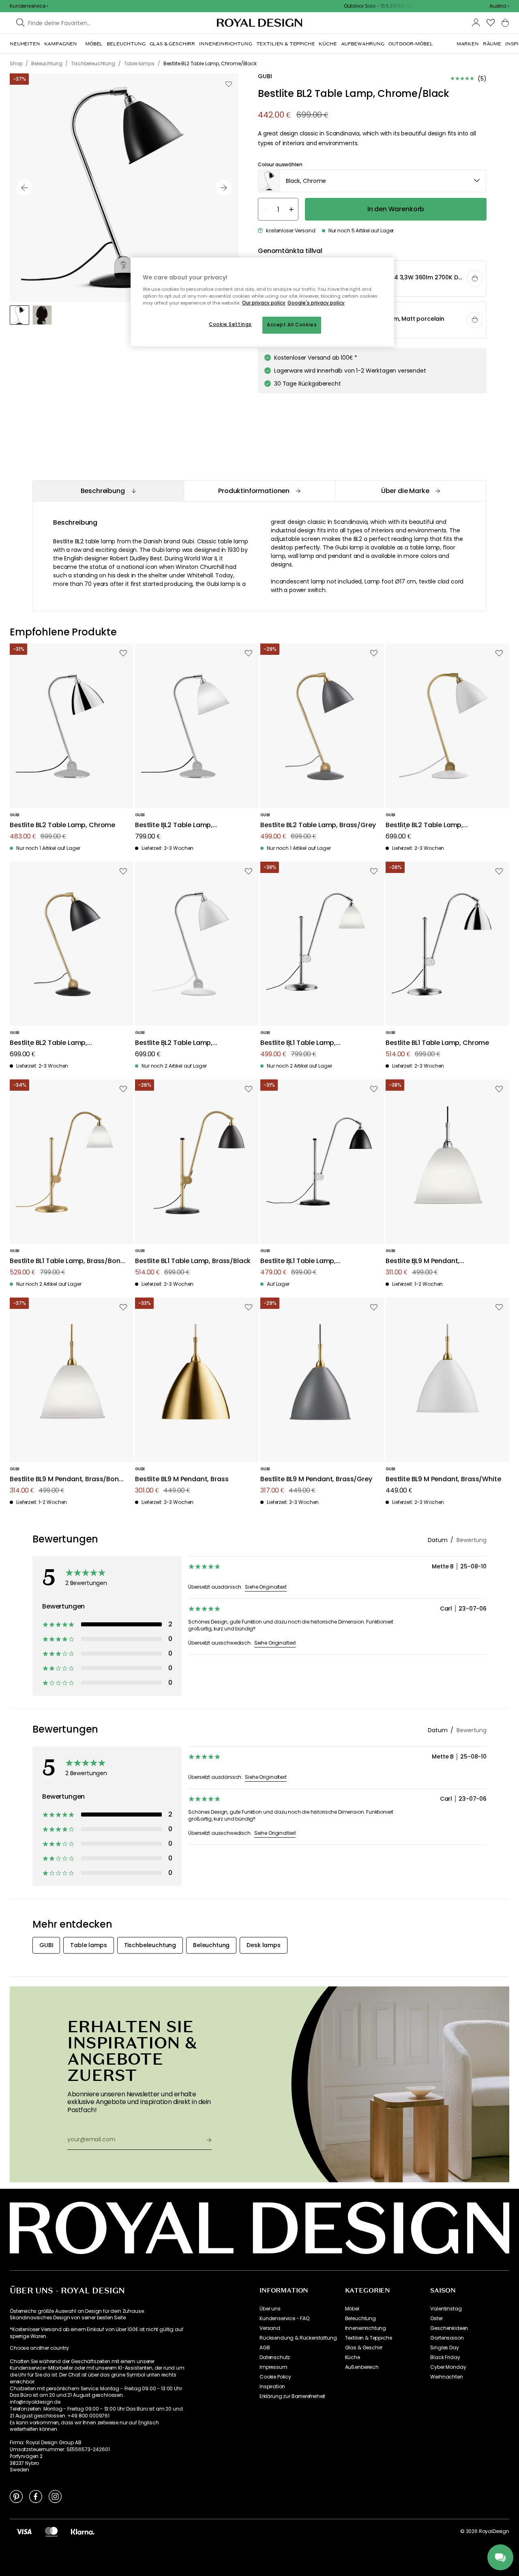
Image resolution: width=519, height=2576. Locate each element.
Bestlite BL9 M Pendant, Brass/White (443, 1479)
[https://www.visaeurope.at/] (24, 2531)
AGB (265, 2348)
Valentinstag (446, 2309)
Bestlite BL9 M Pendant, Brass (182, 1479)
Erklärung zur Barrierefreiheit (292, 2396)
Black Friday (445, 2357)
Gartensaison (447, 2338)
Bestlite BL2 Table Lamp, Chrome (62, 825)
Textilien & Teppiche (369, 2338)
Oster (436, 2319)
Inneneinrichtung (366, 2328)
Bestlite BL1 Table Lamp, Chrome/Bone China (298, 1043)
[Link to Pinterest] (16, 2496)
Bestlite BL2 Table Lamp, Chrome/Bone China (174, 825)
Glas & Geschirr (364, 2348)
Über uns (270, 2309)
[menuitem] (25, 44)
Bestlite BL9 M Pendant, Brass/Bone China (66, 1479)
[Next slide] (224, 188)
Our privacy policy (264, 303)
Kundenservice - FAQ (284, 2319)
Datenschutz (275, 2357)
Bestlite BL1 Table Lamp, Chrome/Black (298, 1261)
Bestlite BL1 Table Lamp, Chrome (437, 1043)
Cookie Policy (275, 2377)
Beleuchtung (360, 2319)
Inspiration (272, 2387)
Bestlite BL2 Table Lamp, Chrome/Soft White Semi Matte (186, 1043)
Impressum (273, 2367)
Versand (270, 2328)
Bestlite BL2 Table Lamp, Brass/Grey (318, 825)
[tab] (108, 491)
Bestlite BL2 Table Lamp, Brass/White (424, 825)
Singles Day (444, 2348)
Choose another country (39, 2348)
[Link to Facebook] (36, 2496)
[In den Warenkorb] (475, 279)
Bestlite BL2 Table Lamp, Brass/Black (48, 1043)
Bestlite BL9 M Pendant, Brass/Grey (316, 1479)
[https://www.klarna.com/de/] (83, 2531)
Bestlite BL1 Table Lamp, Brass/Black (193, 1261)
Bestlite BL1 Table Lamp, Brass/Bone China (67, 1261)
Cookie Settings (230, 324)
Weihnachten (446, 2377)
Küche (353, 2357)
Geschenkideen (449, 2328)
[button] (499, 6)
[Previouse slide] (24, 188)
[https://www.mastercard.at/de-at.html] (51, 2531)
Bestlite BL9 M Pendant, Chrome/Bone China (422, 1261)
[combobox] (499, 6)
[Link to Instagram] (55, 2496)
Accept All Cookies (292, 325)
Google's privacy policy (316, 303)
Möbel (352, 2309)
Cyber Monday (448, 2367)
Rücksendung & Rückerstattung (298, 2338)
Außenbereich (362, 2367)
